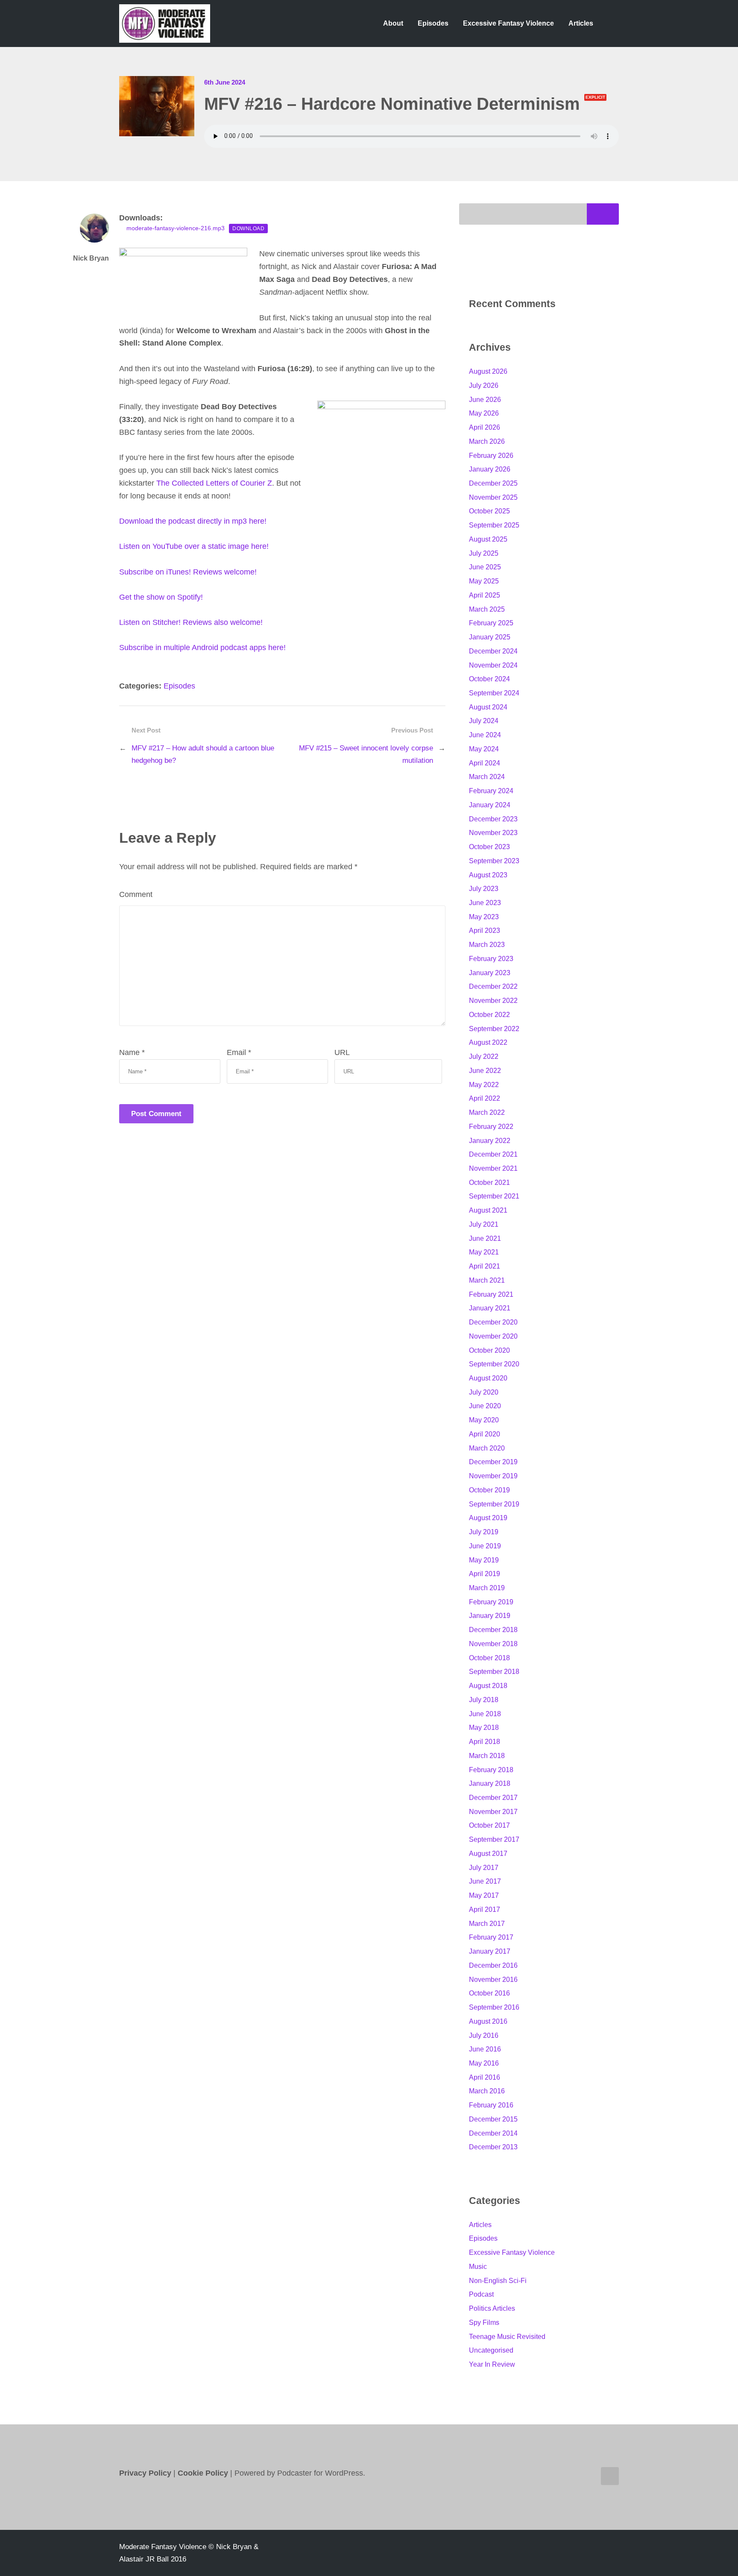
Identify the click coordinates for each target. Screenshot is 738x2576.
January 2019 (490, 1616)
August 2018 (488, 1686)
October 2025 (489, 511)
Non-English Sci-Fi (498, 2281)
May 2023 (484, 917)
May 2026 (484, 413)
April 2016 (485, 2077)
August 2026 (488, 371)
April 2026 (485, 427)
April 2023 (485, 930)
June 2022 (485, 1071)
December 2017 (493, 1798)
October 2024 (489, 679)
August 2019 (488, 1518)
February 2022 (491, 1127)
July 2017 (484, 1868)
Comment (136, 894)
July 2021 (484, 1224)
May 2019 (484, 1560)
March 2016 (487, 2091)
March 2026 (487, 441)
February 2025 (491, 623)
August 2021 (488, 1210)
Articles (581, 23)
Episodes (433, 23)
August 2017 (488, 1854)
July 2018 (484, 1700)
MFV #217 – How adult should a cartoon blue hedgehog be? (203, 754)
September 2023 (494, 861)
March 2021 (487, 1280)
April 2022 (485, 1098)
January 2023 (490, 973)
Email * (239, 1052)
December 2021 (493, 1154)
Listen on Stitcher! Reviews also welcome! (191, 622)
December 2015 (493, 2119)
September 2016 (494, 2007)
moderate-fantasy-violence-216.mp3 (176, 228)
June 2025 (485, 567)
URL (342, 1052)
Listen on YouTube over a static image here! (194, 546)
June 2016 (485, 2049)
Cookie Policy (204, 2473)
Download (248, 228)
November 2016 (493, 1980)
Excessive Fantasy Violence (508, 23)
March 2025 (487, 609)
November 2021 (493, 1168)
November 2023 (493, 833)
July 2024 (484, 721)
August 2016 (488, 2021)
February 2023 (491, 959)
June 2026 (485, 400)
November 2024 (493, 665)
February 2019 (491, 1602)
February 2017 (491, 1937)
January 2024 (490, 805)
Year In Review (492, 2364)
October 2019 (489, 1490)
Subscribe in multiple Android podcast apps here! (202, 648)
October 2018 (489, 1658)
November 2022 (493, 1001)
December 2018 (493, 1630)
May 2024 (484, 749)
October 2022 (489, 1015)
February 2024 (491, 791)
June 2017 (485, 1881)
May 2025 (484, 581)
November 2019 (493, 1476)
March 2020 (487, 1448)
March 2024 (487, 777)
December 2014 (493, 2133)
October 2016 (489, 1993)
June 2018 (485, 1714)
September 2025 (494, 525)
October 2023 (489, 847)
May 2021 (484, 1252)
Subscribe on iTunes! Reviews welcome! (188, 572)
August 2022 (488, 1042)
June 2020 (485, 1406)
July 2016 (484, 2035)
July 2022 (484, 1056)
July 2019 (484, 1532)
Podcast (481, 2294)
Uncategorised (491, 2350)
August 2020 (488, 1378)
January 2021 (490, 1308)
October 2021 (489, 1182)
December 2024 (493, 651)
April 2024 (485, 763)
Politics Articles (492, 2308)
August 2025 (488, 539)
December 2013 (493, 2147)
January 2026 (490, 469)
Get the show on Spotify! (161, 597)
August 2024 (488, 707)
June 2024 (485, 735)
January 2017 (490, 1951)
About (393, 23)
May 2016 (484, 2063)
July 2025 (484, 553)
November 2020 (493, 1336)
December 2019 (493, 1462)
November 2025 (493, 497)
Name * (132, 1052)
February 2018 (491, 1770)
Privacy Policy (145, 2473)
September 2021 (494, 1196)
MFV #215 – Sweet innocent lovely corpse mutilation (366, 754)
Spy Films (484, 2323)
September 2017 (494, 1839)
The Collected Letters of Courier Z (214, 483)
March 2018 (487, 1756)
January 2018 (490, 1783)
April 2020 (485, 1434)
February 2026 (491, 456)
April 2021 (485, 1266)
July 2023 (484, 889)
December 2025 (493, 483)
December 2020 (493, 1322)
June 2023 (485, 903)
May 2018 (484, 1728)
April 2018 (485, 1742)
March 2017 (487, 1924)
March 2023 (487, 945)
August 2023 (488, 875)
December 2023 (493, 819)
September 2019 (494, 1504)
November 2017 (493, 1812)
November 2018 (493, 1644)
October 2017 (489, 1825)
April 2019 (485, 1574)
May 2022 (484, 1085)
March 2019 (487, 1588)
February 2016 (491, 2105)
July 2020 (484, 1392)
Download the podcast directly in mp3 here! (193, 521)
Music (478, 2267)
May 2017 (484, 1895)
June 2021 (485, 1238)
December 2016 (493, 1965)
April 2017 (485, 1909)
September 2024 (494, 693)
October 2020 (489, 1350)
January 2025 (490, 637)
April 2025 (485, 595)
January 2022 (490, 1141)
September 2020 (494, 1364)
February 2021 (491, 1294)
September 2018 (494, 1672)
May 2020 (484, 1420)
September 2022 (494, 1029)
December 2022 (493, 986)
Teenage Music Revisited (507, 2337)
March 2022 (487, 1112)
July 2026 (484, 385)
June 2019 (485, 1546)
